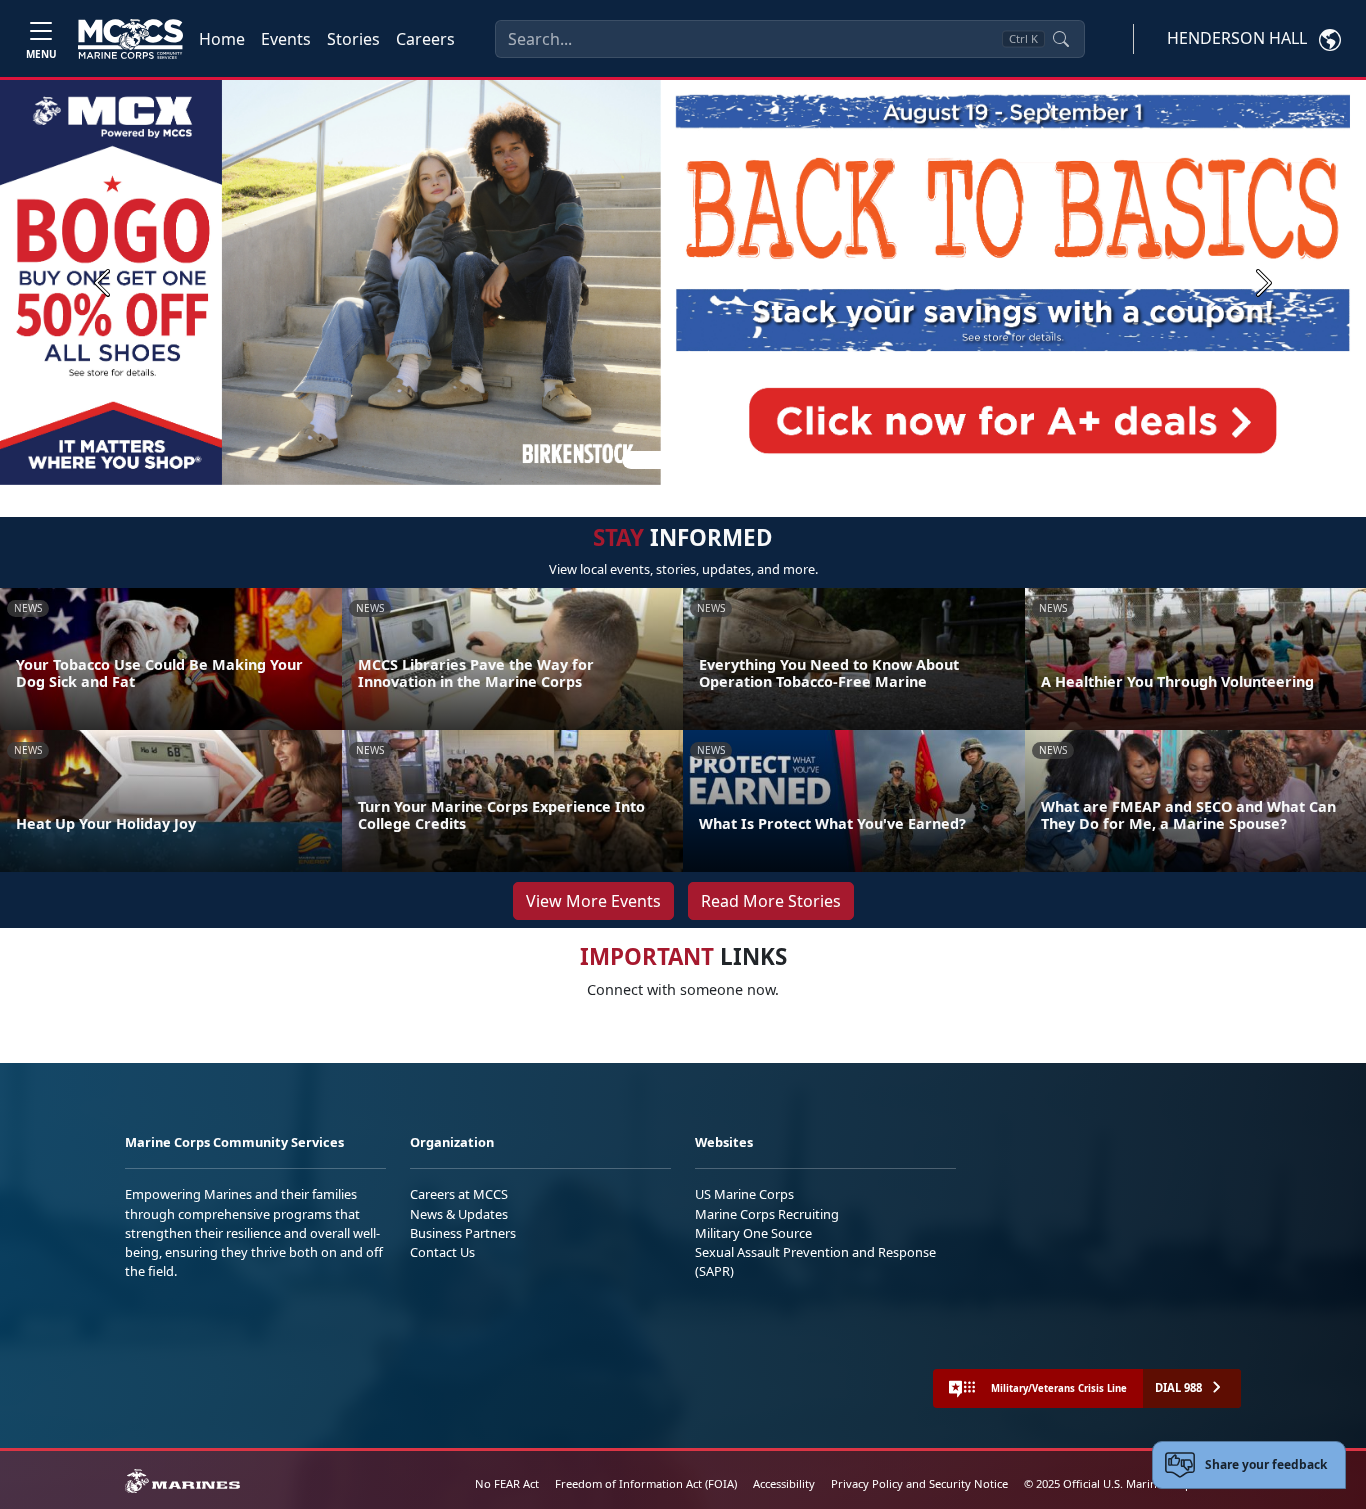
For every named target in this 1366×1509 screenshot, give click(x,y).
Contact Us (442, 1252)
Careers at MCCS (459, 1194)
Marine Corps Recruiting (767, 1214)
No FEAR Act (507, 1483)
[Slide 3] (711, 460)
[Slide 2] (687, 460)
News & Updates (459, 1214)
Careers (425, 39)
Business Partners (463, 1233)
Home (222, 39)
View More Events (593, 901)
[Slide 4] (735, 460)
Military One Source (753, 1233)
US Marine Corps (744, 1194)
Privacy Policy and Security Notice (919, 1483)
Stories (353, 39)
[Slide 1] (647, 460)
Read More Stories (771, 901)
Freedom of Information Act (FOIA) (646, 1483)
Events (286, 39)
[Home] (130, 39)
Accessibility (784, 1483)
